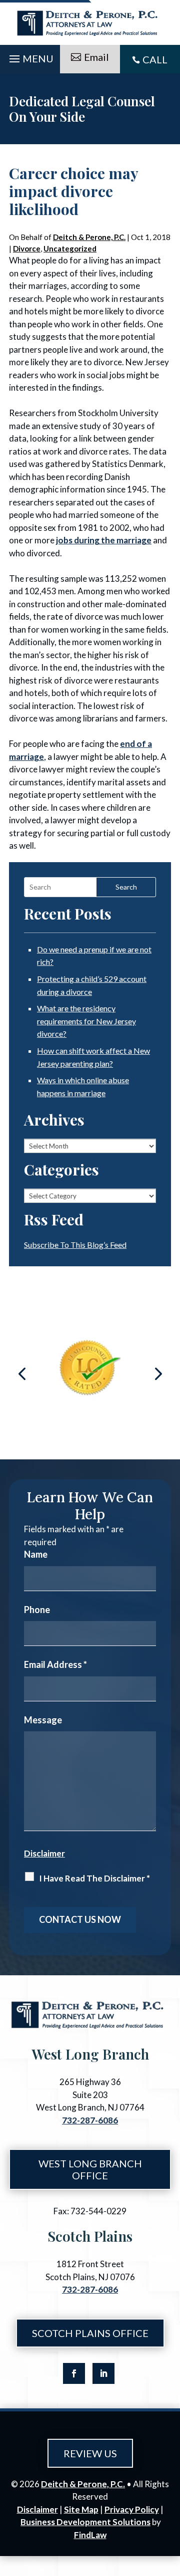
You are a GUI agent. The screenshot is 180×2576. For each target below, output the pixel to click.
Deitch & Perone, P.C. (89, 237)
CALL (155, 59)
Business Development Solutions (85, 2522)
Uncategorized (70, 248)
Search (126, 887)
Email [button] (96, 57)
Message (43, 1720)
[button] (30, 56)
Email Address (55, 1664)
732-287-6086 (90, 2120)
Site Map (81, 2509)
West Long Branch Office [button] (90, 2169)
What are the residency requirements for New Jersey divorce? (86, 1021)
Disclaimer (44, 1853)
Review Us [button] (90, 2453)
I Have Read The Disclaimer (94, 1878)
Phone (37, 1610)
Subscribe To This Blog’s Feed (75, 1245)
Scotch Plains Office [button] (90, 2333)
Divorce (27, 248)
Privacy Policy (132, 2509)
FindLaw (90, 2535)
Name (36, 1554)
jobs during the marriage (104, 540)
